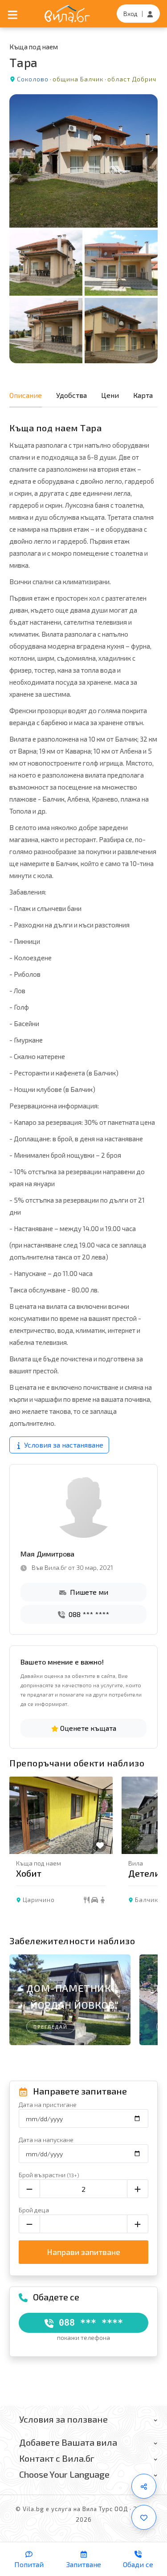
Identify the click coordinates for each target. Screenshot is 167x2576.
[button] (147, 1853)
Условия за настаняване (63, 1445)
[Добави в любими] (144, 2517)
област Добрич (132, 79)
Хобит (29, 1873)
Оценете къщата (87, 1728)
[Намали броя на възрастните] (29, 2189)
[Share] (144, 2486)
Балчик (147, 1900)
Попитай (29, 2564)
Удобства (71, 395)
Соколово (33, 79)
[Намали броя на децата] (29, 2224)
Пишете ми (88, 1592)
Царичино (39, 1900)
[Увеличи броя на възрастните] (138, 2189)
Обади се (138, 2564)
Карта (143, 395)
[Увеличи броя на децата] (138, 2224)
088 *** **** (88, 1614)
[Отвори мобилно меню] (13, 14)
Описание (26, 395)
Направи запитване (83, 2252)
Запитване (84, 2564)
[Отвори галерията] (83, 229)
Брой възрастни (49, 2175)
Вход (130, 14)
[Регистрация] (150, 14)
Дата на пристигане (48, 2105)
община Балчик (78, 79)
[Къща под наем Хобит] (61, 1815)
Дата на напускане (46, 2140)
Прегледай (51, 2027)
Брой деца (34, 2210)
